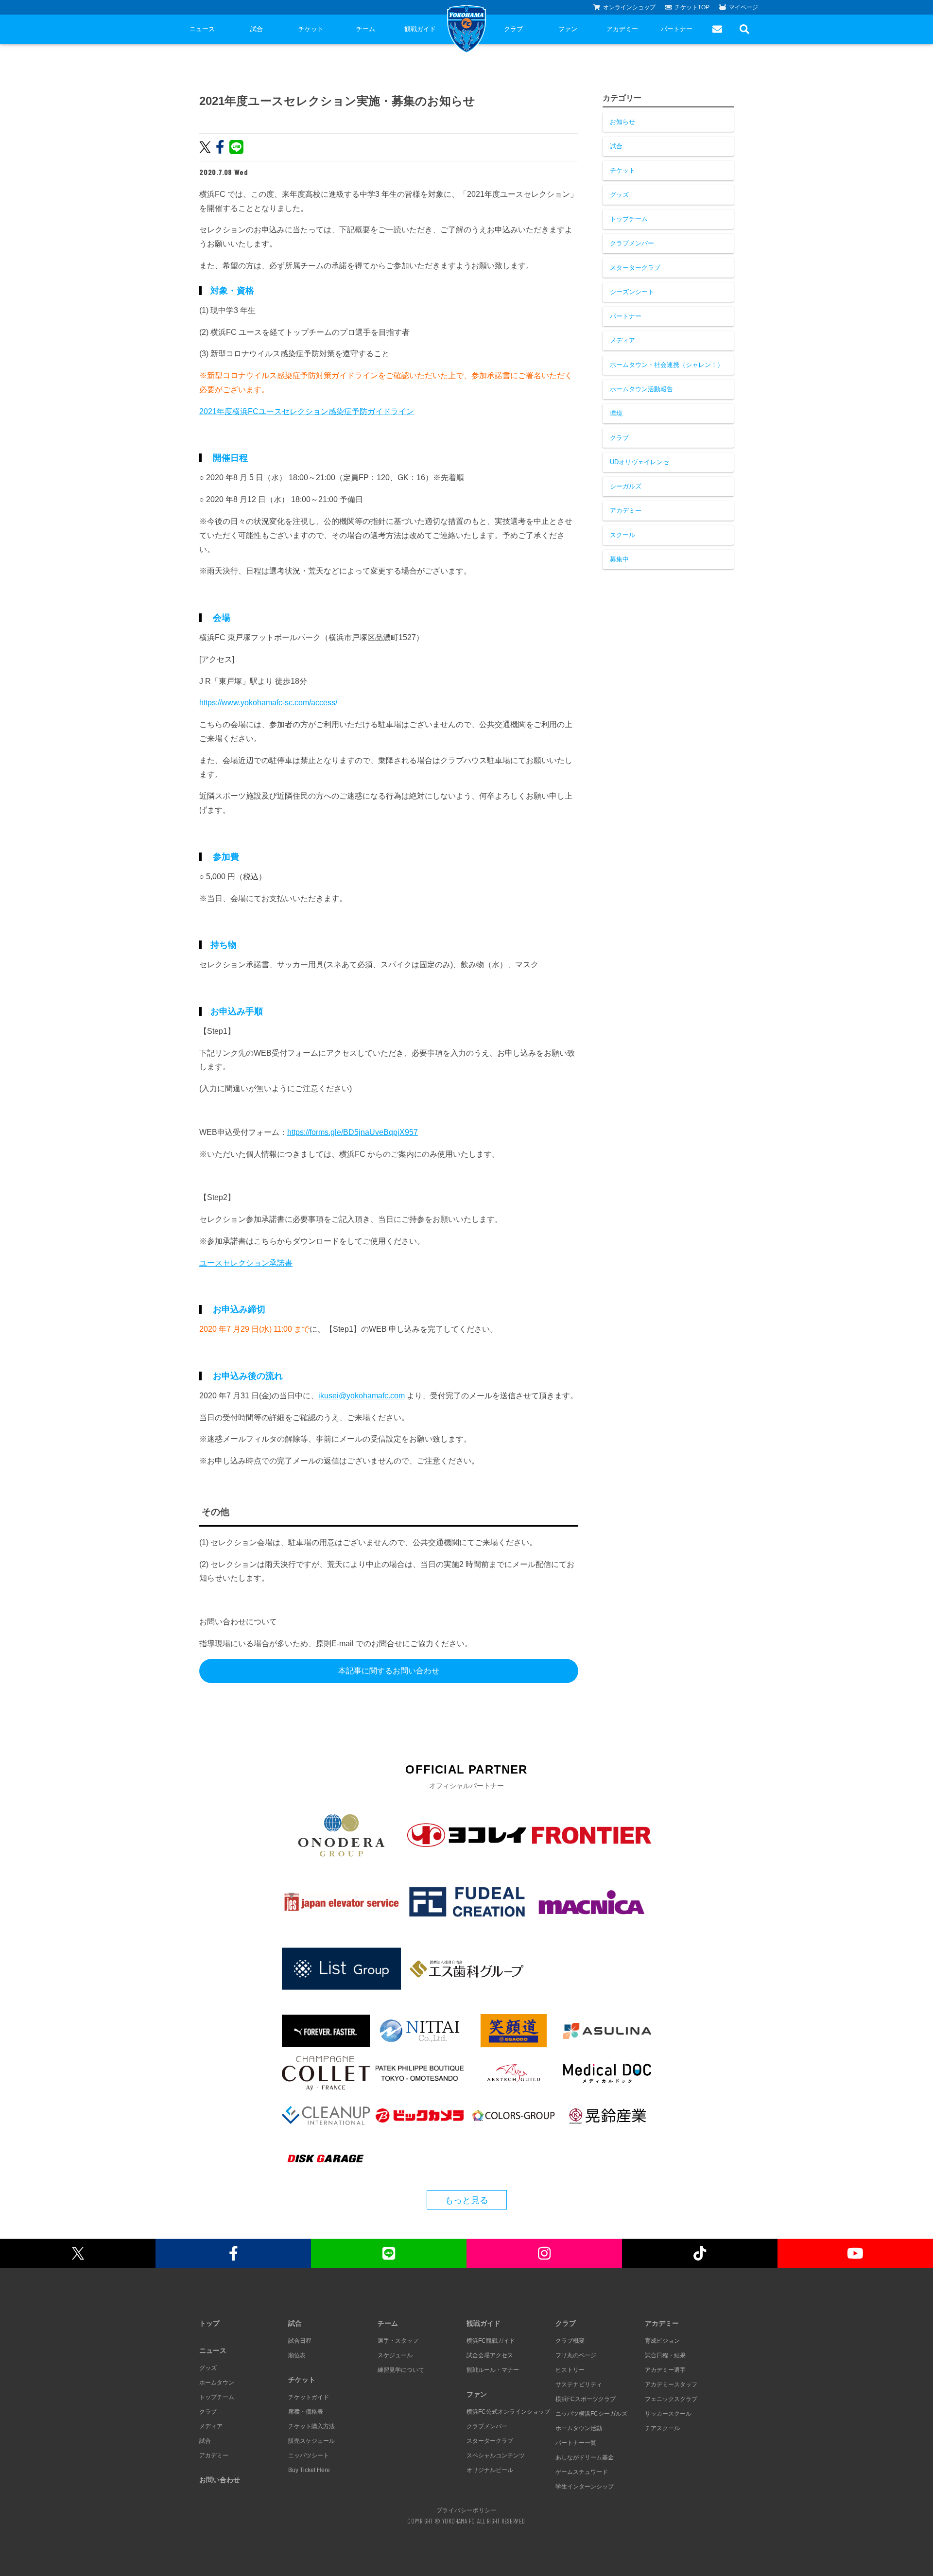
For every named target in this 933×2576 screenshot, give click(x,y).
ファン (568, 29)
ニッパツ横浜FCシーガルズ (591, 2414)
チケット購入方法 (311, 2426)
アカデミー (622, 29)
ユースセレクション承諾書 (246, 1263)
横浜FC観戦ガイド (491, 2341)
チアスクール (662, 2428)
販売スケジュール (311, 2441)
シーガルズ (626, 486)
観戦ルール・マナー (493, 2370)
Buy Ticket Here (309, 2470)
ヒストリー (570, 2370)
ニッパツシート (309, 2455)
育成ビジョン (662, 2341)
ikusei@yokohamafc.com (362, 1396)
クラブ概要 (570, 2341)
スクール (622, 535)
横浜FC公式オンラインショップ (508, 2412)
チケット (311, 29)
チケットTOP (692, 7)
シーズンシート (632, 292)
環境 (616, 413)
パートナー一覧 (576, 2443)
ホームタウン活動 (579, 2428)
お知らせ (622, 122)
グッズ (619, 195)
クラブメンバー (632, 243)
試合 (257, 29)
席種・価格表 (306, 2412)
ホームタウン (217, 2383)
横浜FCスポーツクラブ (586, 2399)
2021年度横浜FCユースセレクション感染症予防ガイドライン (307, 411)
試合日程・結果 (665, 2355)
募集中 (619, 559)
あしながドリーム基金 (585, 2457)
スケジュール (395, 2355)
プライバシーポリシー (466, 2510)
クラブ (513, 29)
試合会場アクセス (490, 2355)
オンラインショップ (629, 7)
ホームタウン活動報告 (641, 389)
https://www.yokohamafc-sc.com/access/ (268, 703)
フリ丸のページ (576, 2355)
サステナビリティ (579, 2385)
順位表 (297, 2355)
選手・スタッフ (398, 2341)
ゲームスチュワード (582, 2472)
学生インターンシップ (585, 2487)
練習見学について (401, 2370)
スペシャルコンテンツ (496, 2455)
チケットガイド (309, 2397)
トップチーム (629, 219)
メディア (622, 340)
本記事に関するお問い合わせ (389, 1671)
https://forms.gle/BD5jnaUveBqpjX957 (353, 1132)
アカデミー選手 (665, 2370)
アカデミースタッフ (671, 2385)
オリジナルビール (490, 2470)
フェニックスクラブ (671, 2399)
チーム (366, 29)
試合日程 (300, 2341)
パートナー (677, 29)
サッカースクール (668, 2414)
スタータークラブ (635, 268)
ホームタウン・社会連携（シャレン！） (667, 365)
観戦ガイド (420, 29)
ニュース (202, 29)
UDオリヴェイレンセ (639, 462)
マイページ (743, 7)
